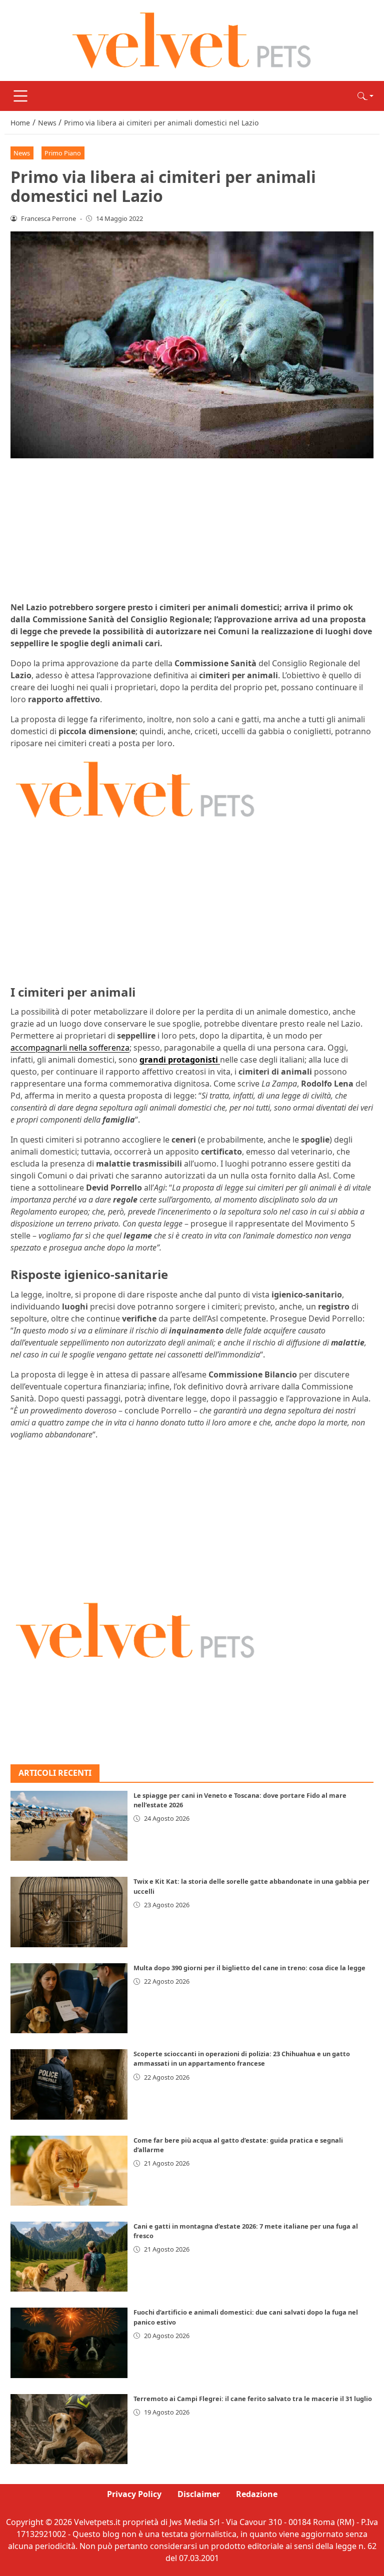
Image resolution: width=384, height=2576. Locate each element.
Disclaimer (199, 2494)
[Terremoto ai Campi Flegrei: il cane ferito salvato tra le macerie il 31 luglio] (69, 2429)
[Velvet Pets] (192, 39)
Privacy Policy (134, 2494)
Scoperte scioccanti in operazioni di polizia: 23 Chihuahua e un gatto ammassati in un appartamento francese (242, 2058)
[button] (365, 96)
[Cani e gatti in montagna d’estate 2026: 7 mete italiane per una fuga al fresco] (69, 2257)
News (22, 153)
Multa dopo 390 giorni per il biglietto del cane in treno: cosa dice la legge (249, 1968)
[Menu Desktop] (20, 96)
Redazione (257, 2494)
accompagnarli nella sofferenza (70, 1048)
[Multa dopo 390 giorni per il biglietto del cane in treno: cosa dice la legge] (69, 1998)
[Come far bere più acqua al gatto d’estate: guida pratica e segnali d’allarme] (69, 2171)
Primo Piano (63, 153)
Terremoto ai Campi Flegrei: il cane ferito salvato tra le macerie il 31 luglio (253, 2399)
